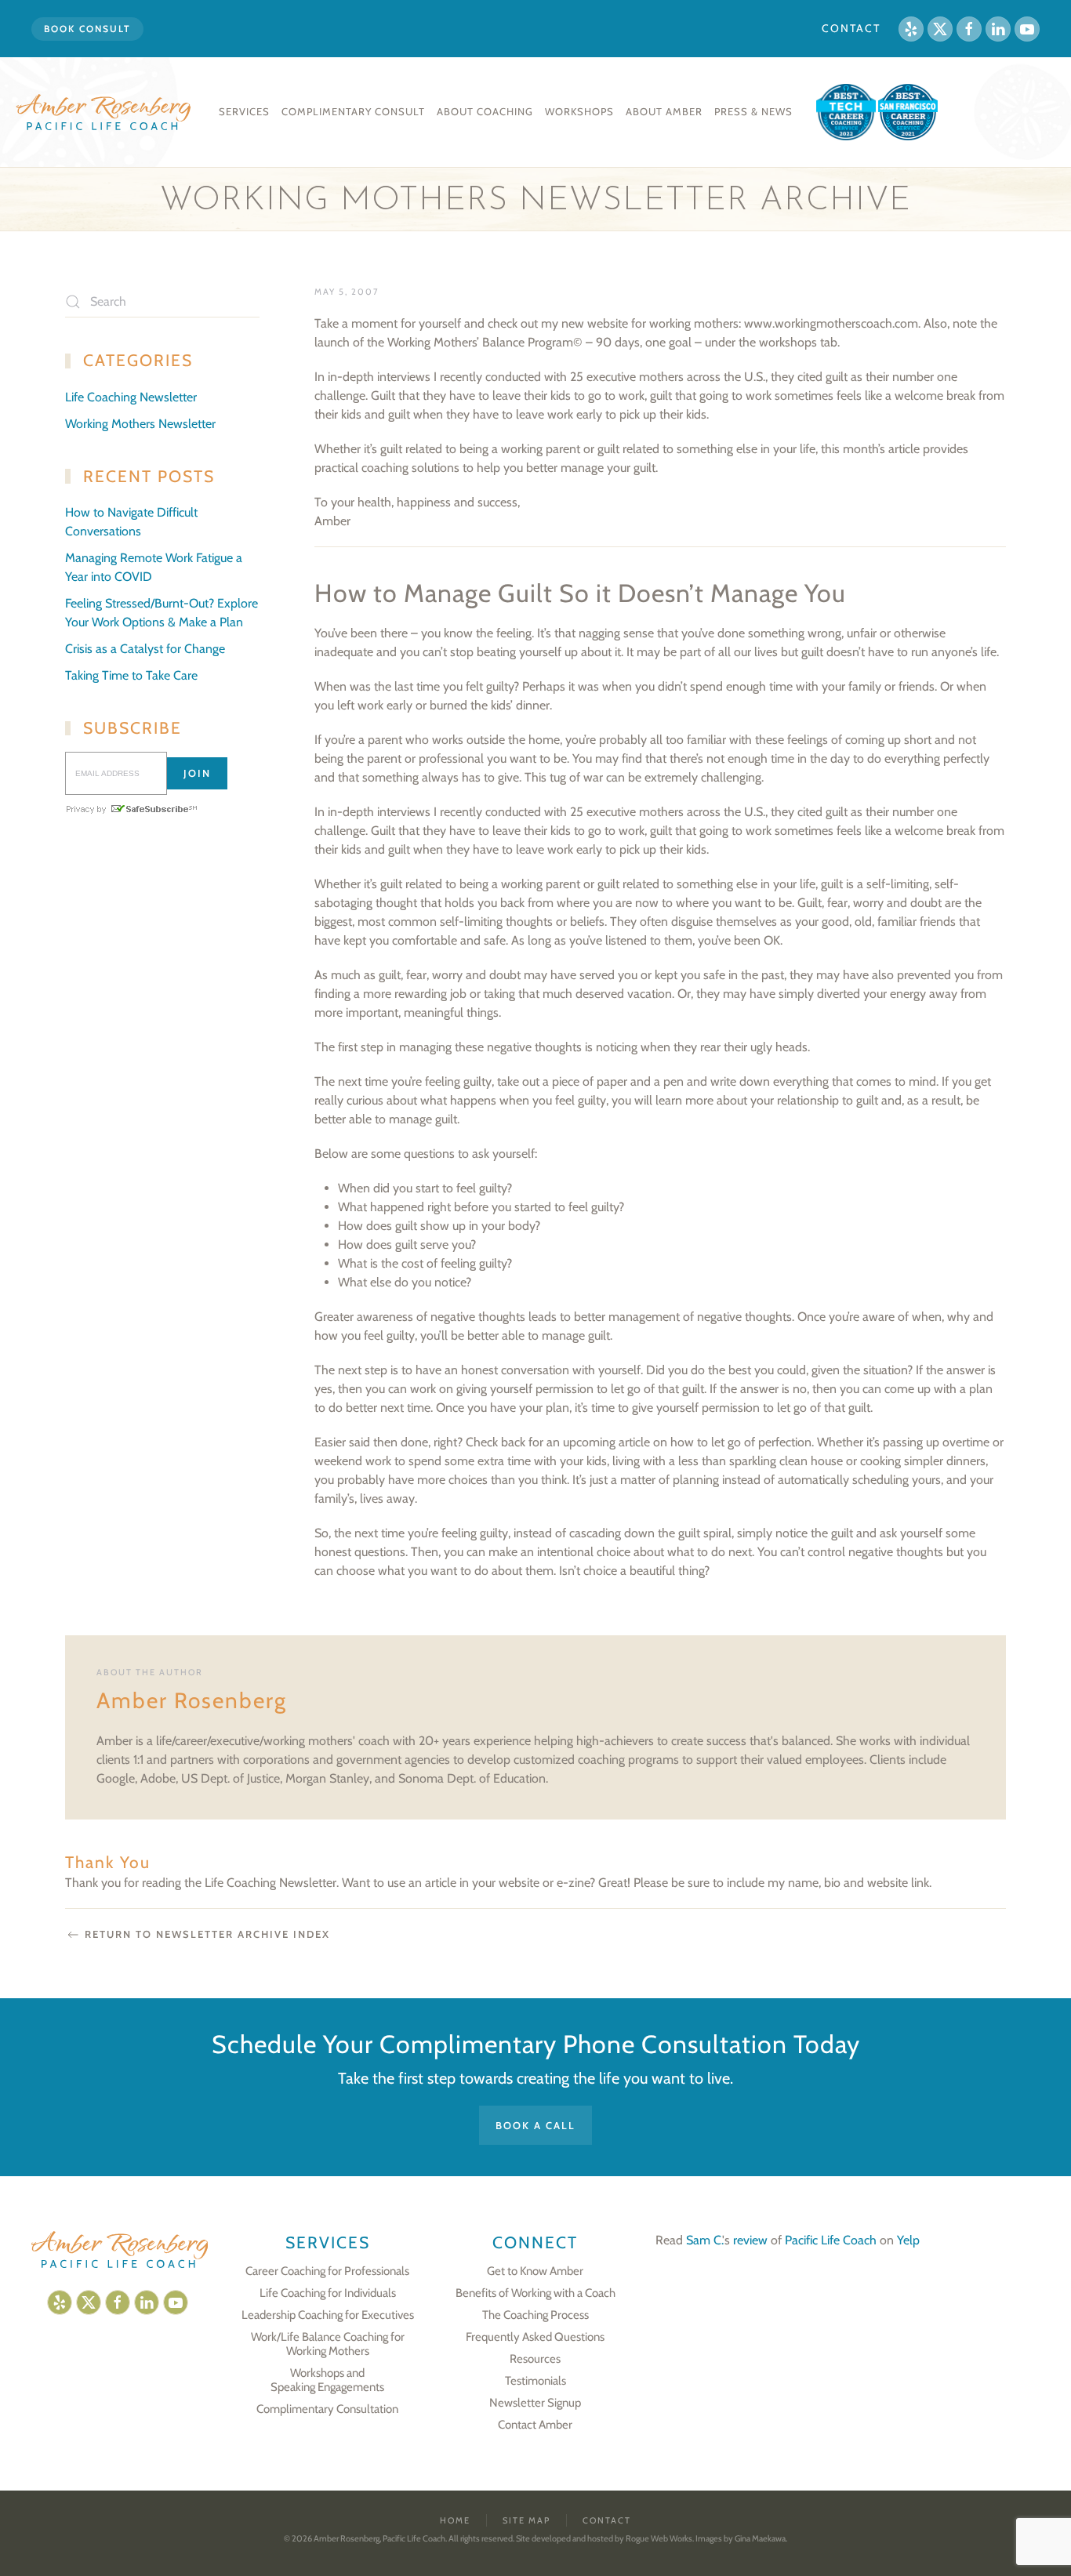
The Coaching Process (535, 2315)
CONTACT (851, 28)
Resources (535, 2359)
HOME (455, 2520)
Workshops (579, 111)
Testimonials (535, 2381)
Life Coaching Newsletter (131, 397)
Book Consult (87, 29)
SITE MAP (526, 2520)
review (750, 2240)
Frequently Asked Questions (535, 2337)
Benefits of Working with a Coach (535, 2293)
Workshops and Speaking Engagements (327, 2380)
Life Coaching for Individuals (328, 2293)
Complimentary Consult (353, 111)
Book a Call (535, 2125)
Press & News (753, 111)
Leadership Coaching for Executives (328, 2315)
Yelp (908, 2240)
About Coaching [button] (485, 111)
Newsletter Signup (535, 2403)
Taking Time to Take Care (131, 675)
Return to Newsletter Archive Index (207, 1934)
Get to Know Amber (535, 2271)
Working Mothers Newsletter (140, 424)
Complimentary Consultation (327, 2409)
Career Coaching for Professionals (327, 2271)
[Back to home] (105, 112)
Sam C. (704, 2240)
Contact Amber (535, 2425)
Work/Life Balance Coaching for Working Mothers (328, 2344)
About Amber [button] (664, 111)
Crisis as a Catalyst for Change (145, 649)
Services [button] (244, 111)
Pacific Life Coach (831, 2240)
